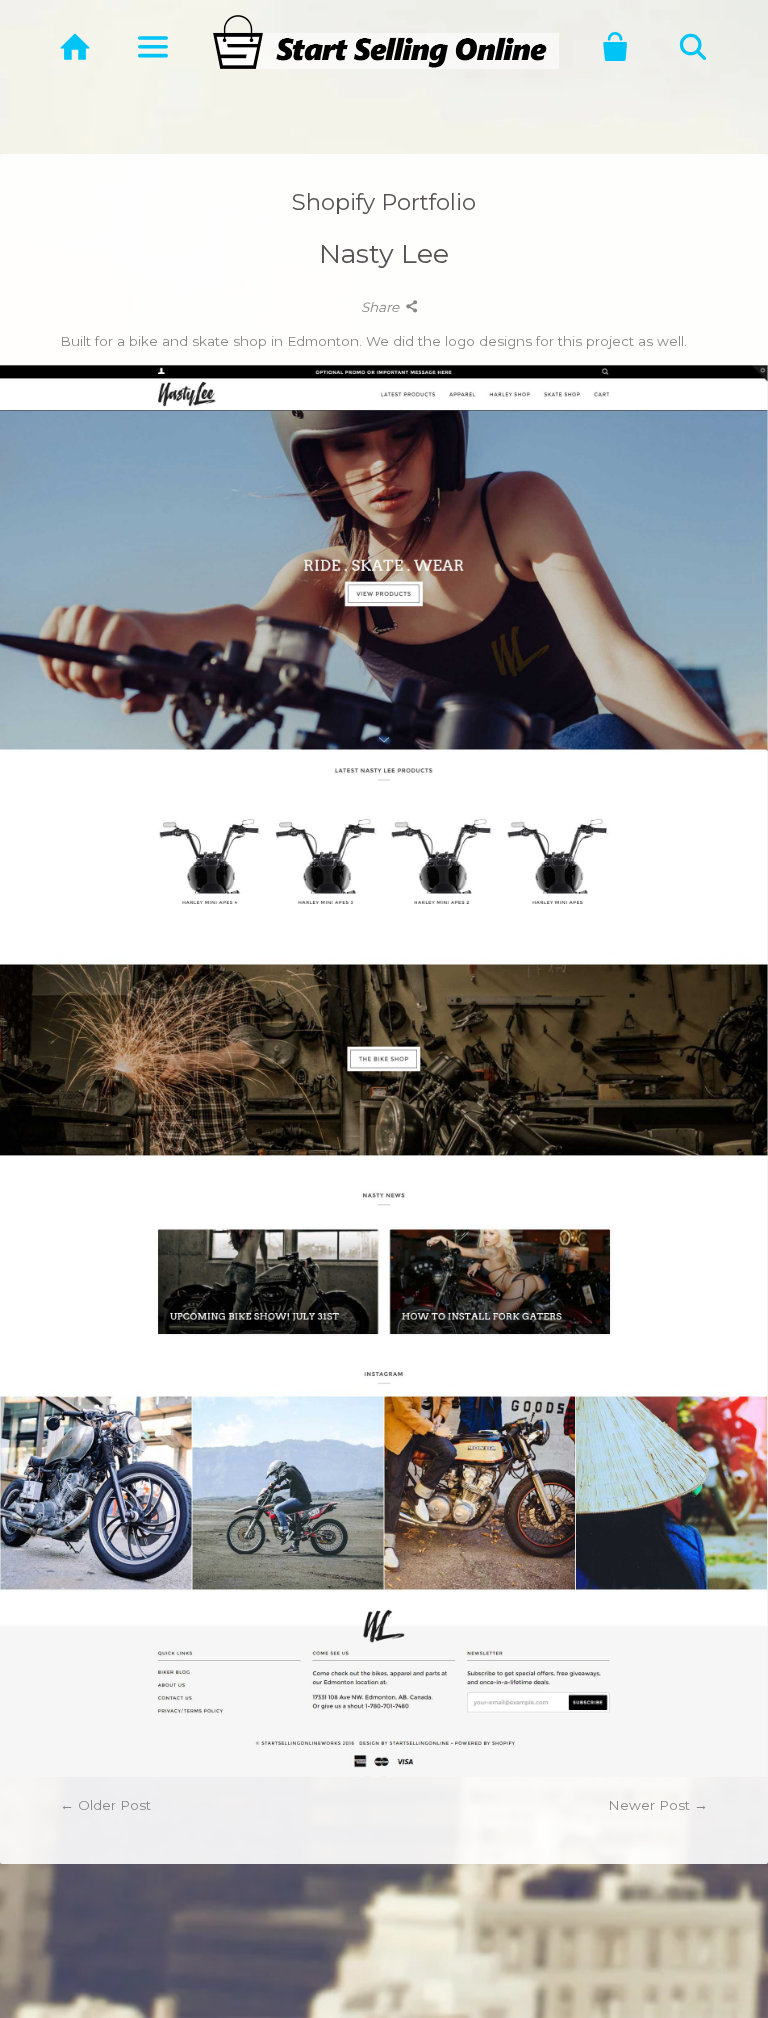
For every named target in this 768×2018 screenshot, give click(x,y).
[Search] (693, 47)
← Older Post (105, 1805)
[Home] (76, 47)
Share (382, 307)
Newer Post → (658, 1805)
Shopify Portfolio (384, 202)
